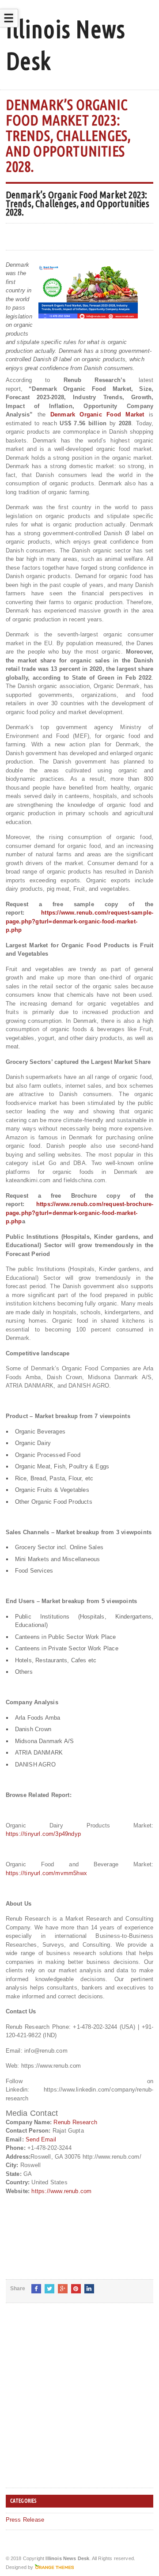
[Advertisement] (79, 2402)
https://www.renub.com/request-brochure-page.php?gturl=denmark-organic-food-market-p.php (80, 1213)
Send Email (41, 2139)
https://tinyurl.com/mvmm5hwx (46, 1873)
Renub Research (75, 2122)
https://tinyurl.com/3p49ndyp (43, 1834)
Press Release (25, 2520)
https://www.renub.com (61, 2191)
